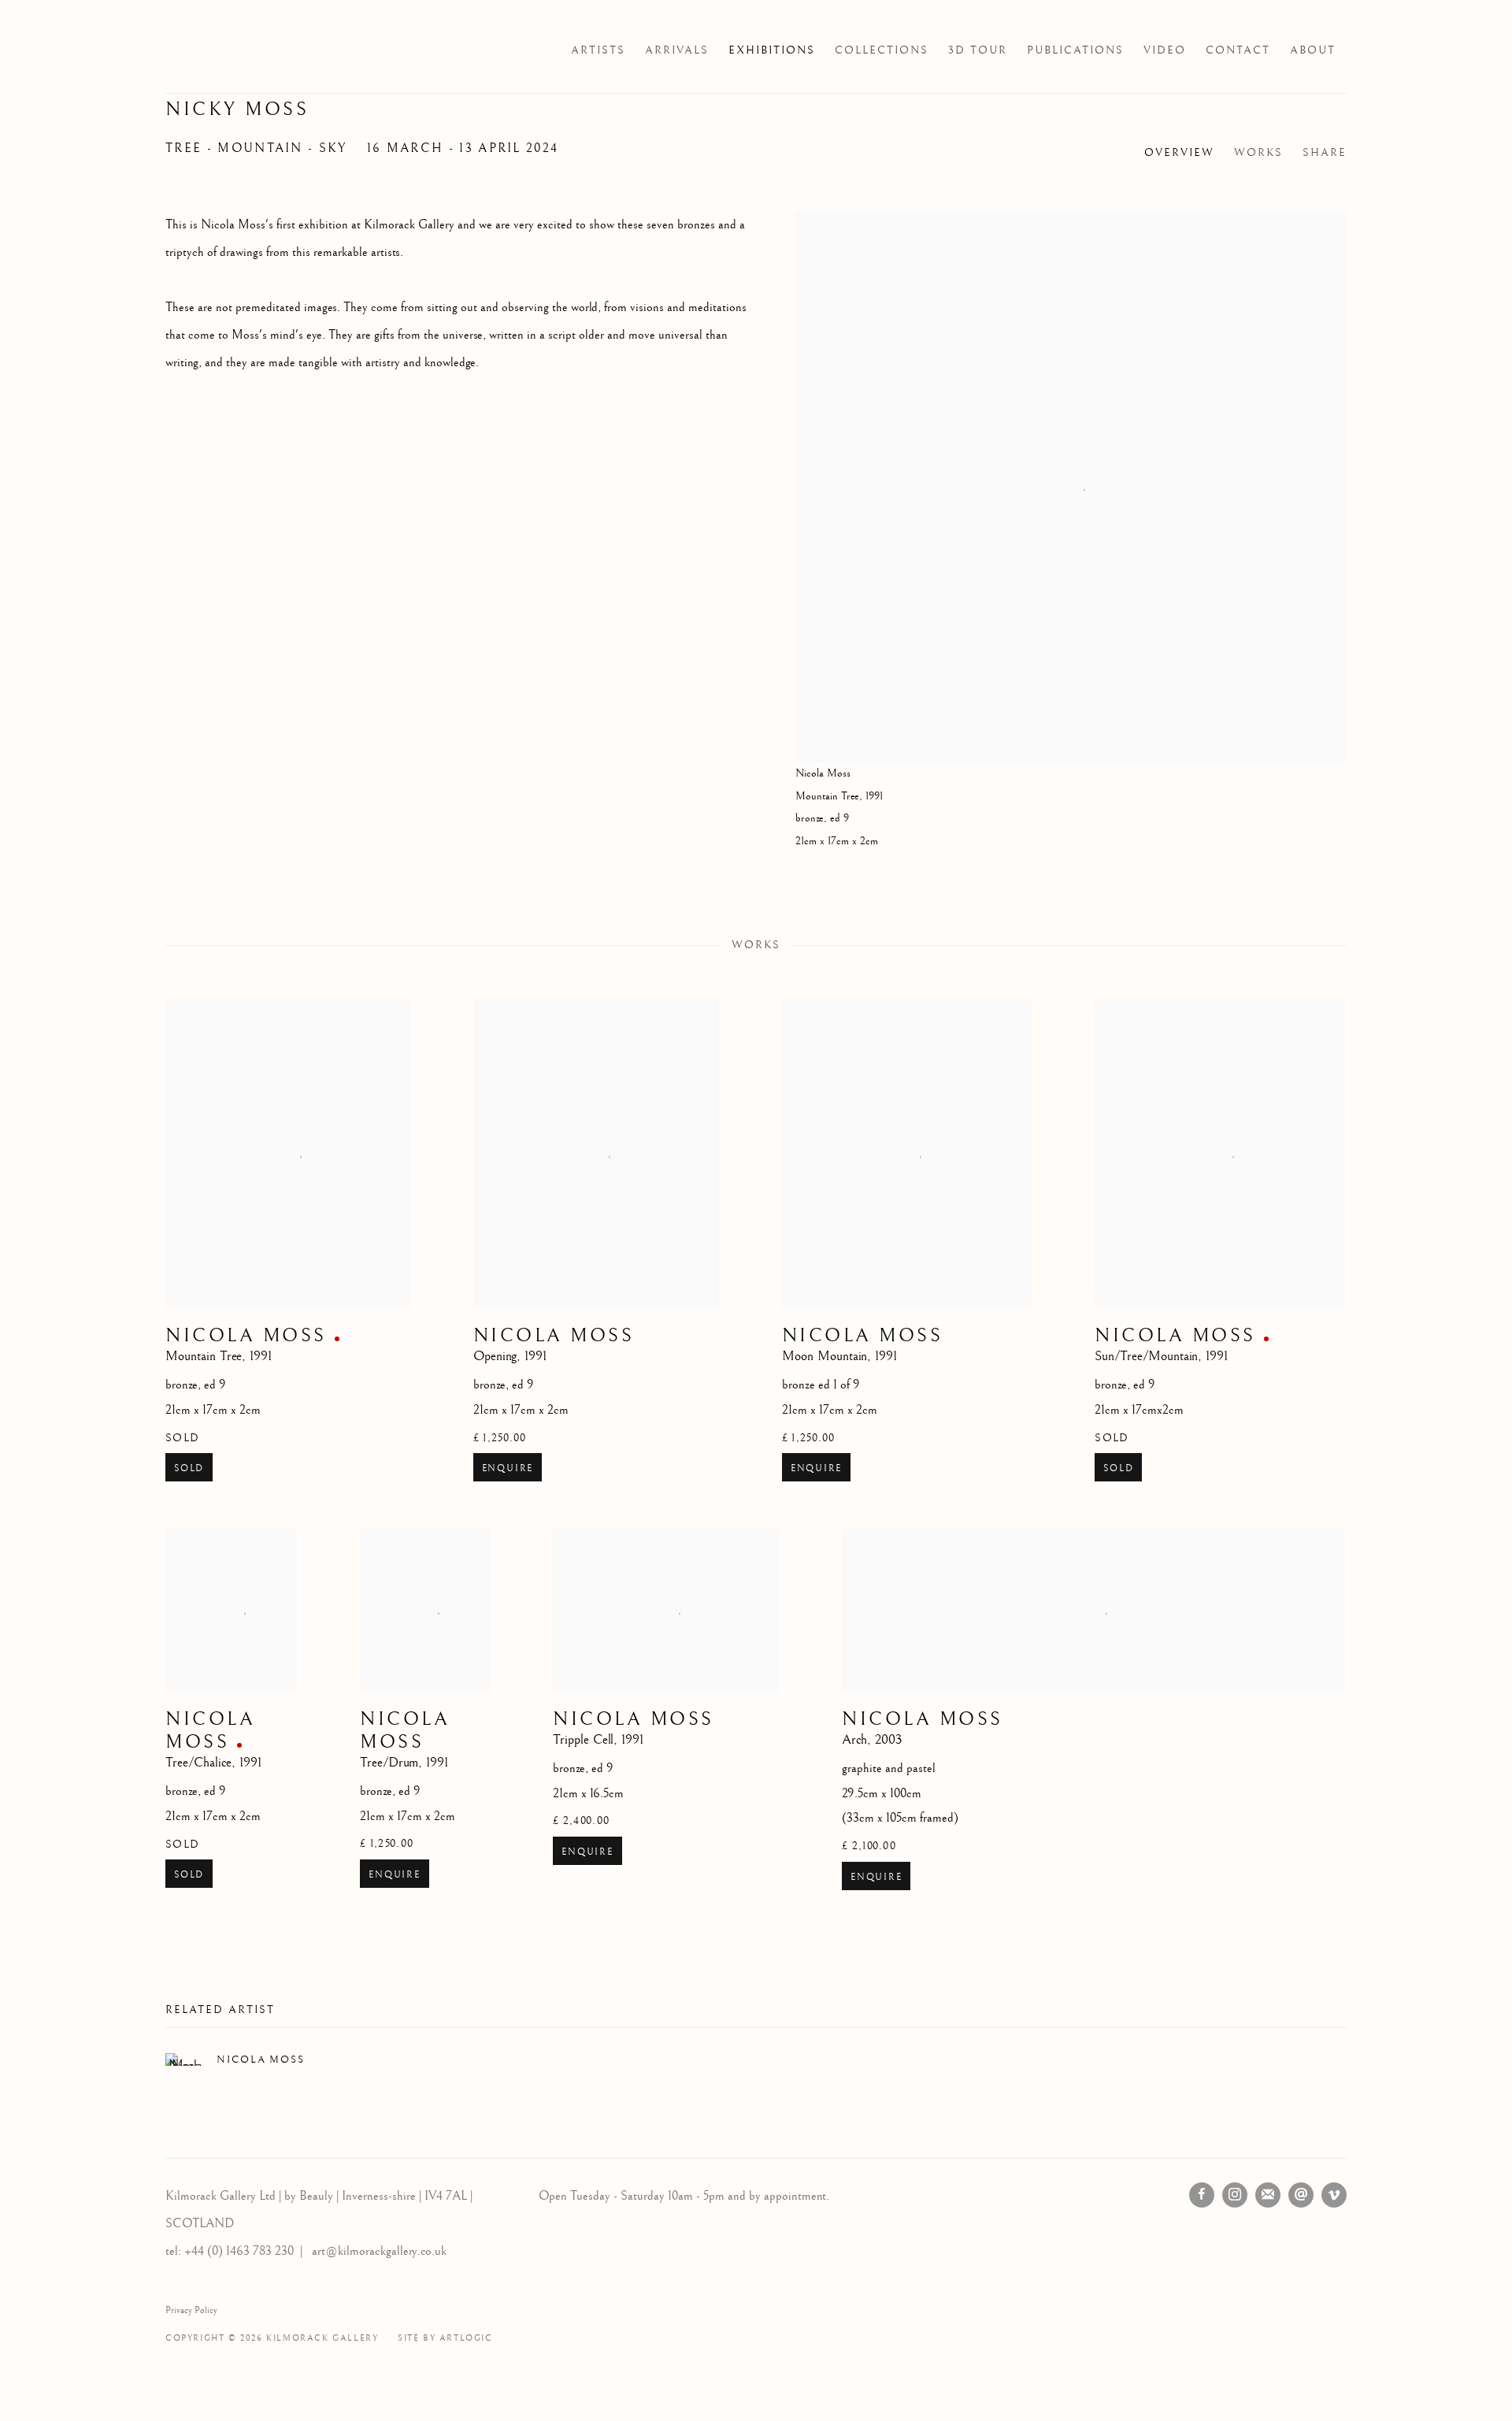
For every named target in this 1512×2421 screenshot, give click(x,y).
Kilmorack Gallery (260, 50)
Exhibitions (772, 50)
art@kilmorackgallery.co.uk (379, 2251)
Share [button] (1325, 153)
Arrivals (677, 50)
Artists (598, 50)
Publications (1075, 50)
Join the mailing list (1268, 2195)
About (1313, 50)
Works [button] (1258, 153)
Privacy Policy (191, 2310)
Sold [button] (189, 1468)
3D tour (978, 50)
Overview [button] (1179, 153)
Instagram (1235, 2195)
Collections (882, 50)
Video (1165, 50)
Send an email (1301, 2195)
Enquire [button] (508, 1468)
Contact (1238, 50)
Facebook (1202, 2195)
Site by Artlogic (445, 2338)
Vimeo (1334, 2195)
